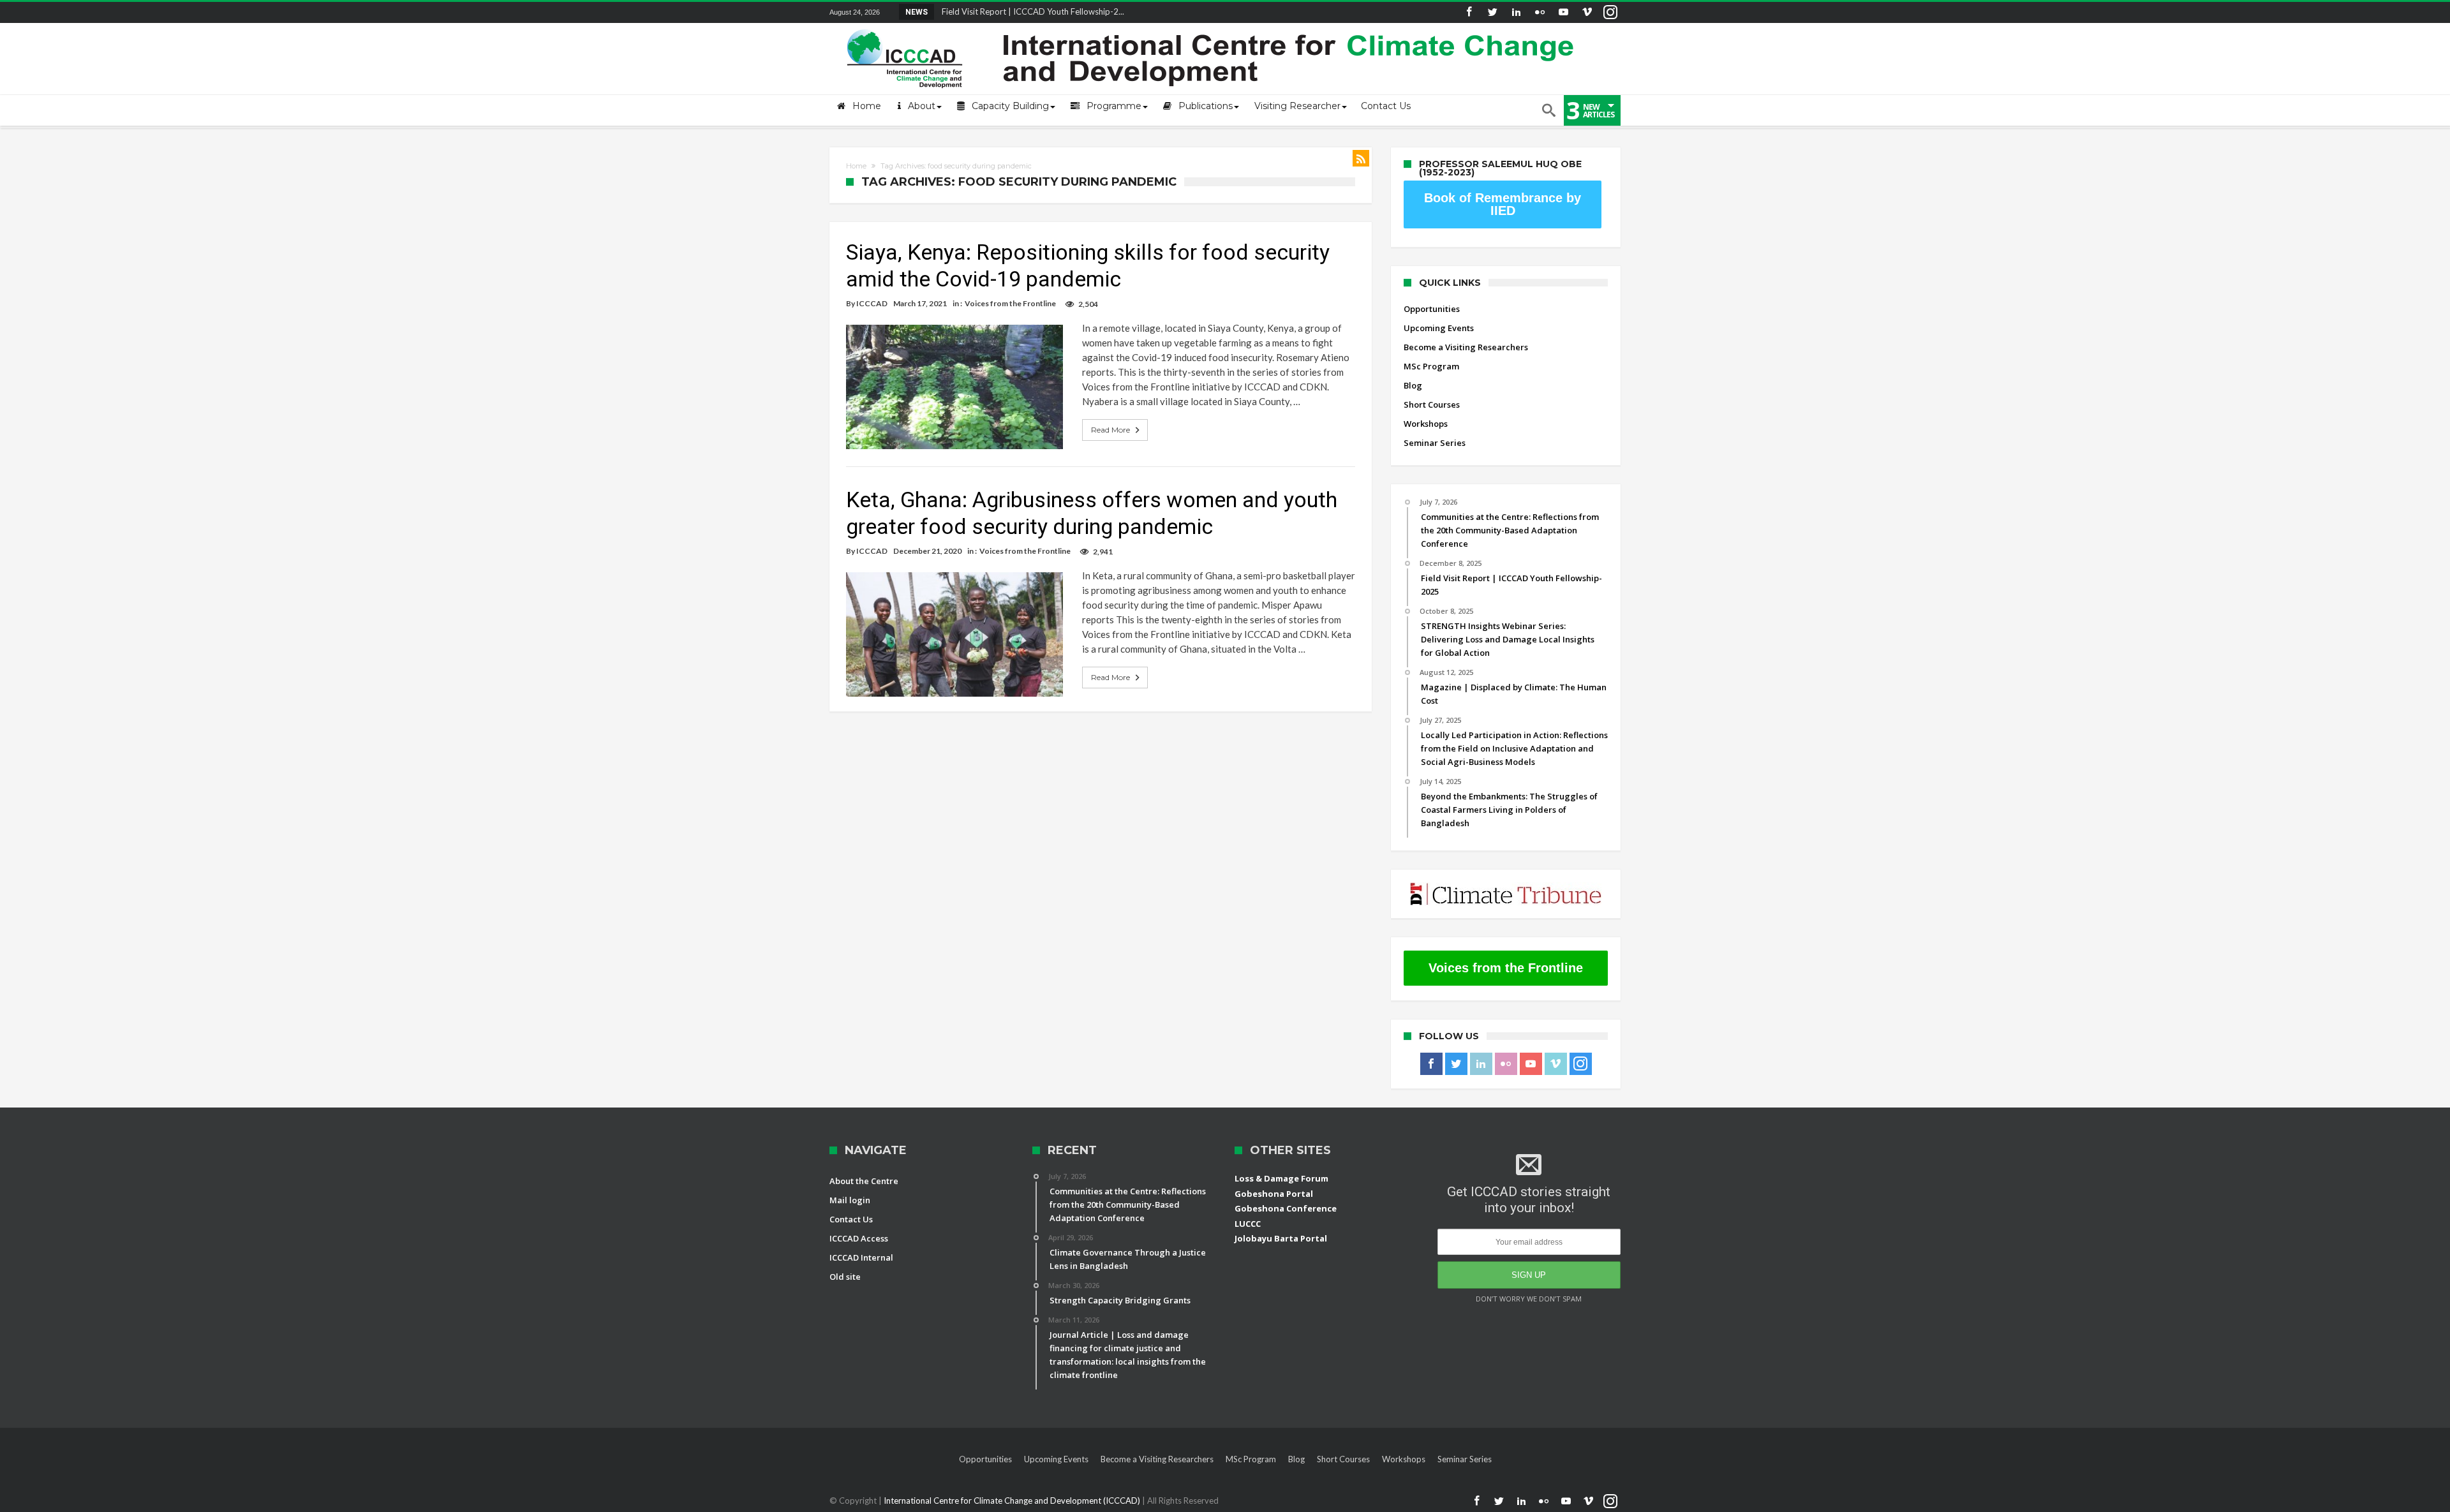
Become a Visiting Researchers (1466, 347)
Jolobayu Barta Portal (1281, 1238)
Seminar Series (1435, 443)
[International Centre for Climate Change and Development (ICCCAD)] (1212, 26)
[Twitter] (1492, 12)
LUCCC (1248, 1224)
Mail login (850, 1200)
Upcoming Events (1439, 328)
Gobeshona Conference (1286, 1208)
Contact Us (851, 1219)
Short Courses (1432, 404)
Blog (1413, 385)
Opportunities (1432, 309)
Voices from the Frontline (1010, 303)
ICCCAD (872, 303)
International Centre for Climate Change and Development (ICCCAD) (1013, 1501)
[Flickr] (1540, 12)
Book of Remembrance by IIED (1503, 204)
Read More (1110, 430)
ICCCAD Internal (861, 1257)
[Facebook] (1469, 12)
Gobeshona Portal (1274, 1194)
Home (856, 166)
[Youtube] (1563, 12)
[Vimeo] (1587, 12)
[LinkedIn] (1516, 12)
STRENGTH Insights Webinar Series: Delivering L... (1031, 11)
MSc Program (1431, 366)
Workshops (1426, 424)
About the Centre (864, 1181)
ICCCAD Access (859, 1238)
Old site (845, 1277)
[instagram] (1610, 12)
